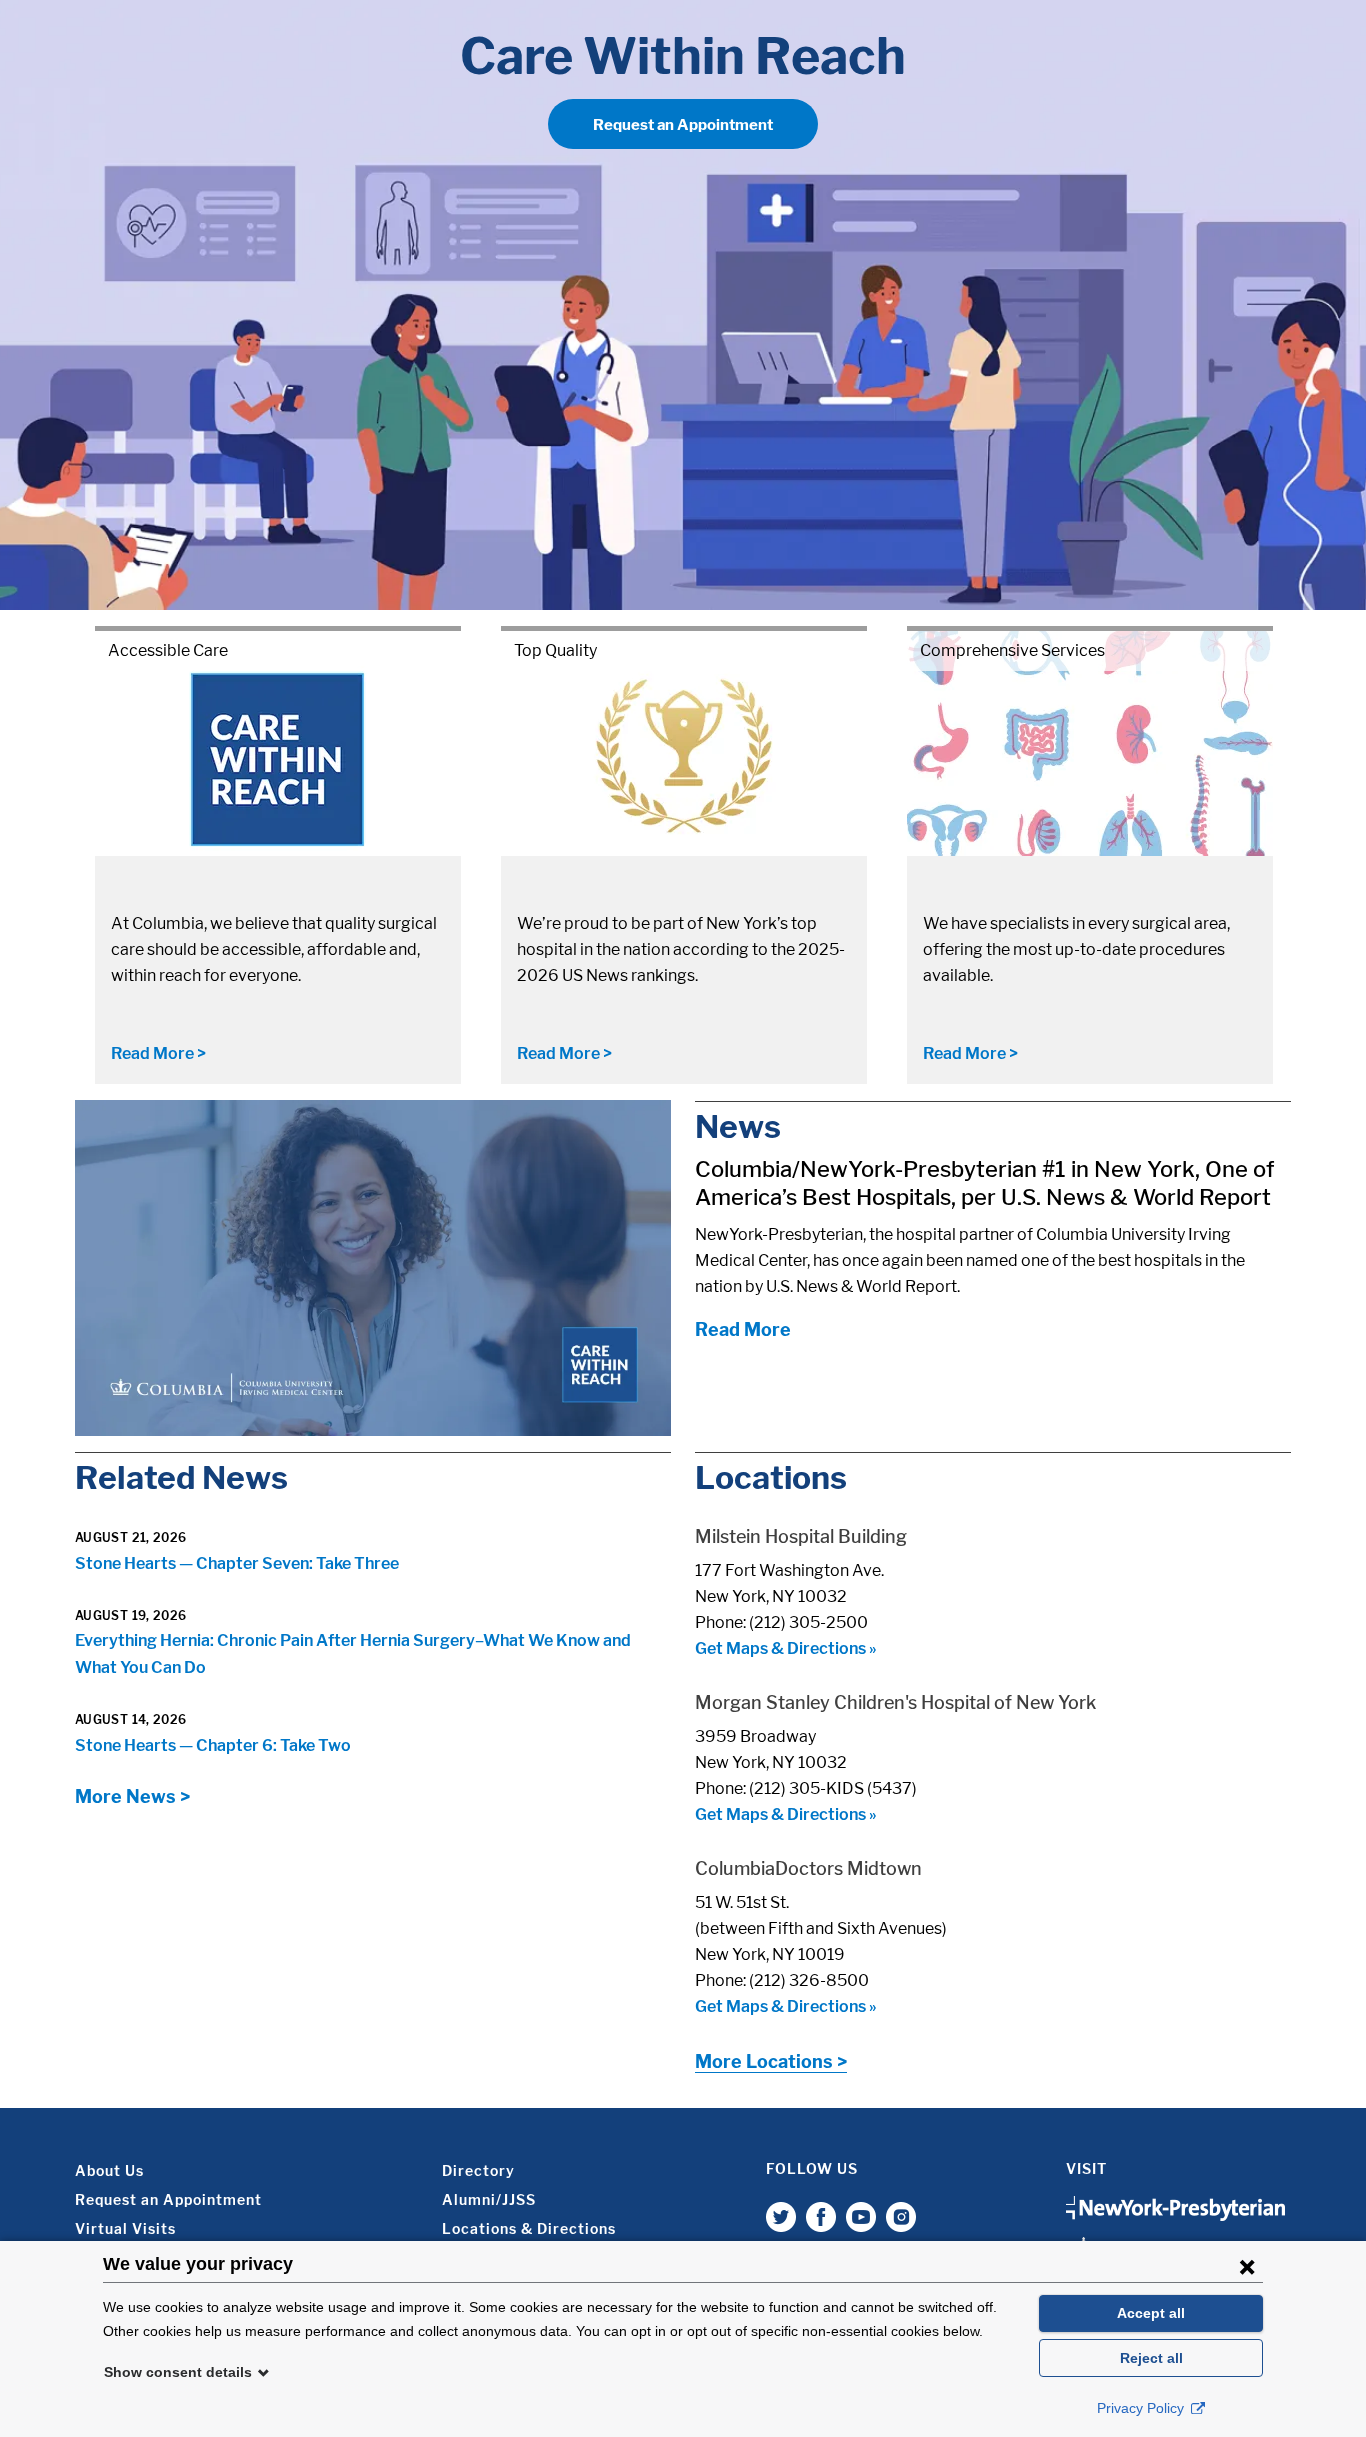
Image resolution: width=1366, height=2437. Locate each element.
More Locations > (771, 2061)
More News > (132, 1796)
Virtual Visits (125, 2228)
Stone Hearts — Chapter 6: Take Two (213, 1745)
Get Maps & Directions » (786, 1648)
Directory (478, 2170)
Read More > (158, 1053)
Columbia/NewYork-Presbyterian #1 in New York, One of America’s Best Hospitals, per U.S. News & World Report (984, 1183)
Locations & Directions (529, 2228)
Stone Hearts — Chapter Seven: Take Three (237, 1563)
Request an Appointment (683, 125)
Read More (743, 1329)
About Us (109, 2170)
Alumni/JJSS (489, 2199)
